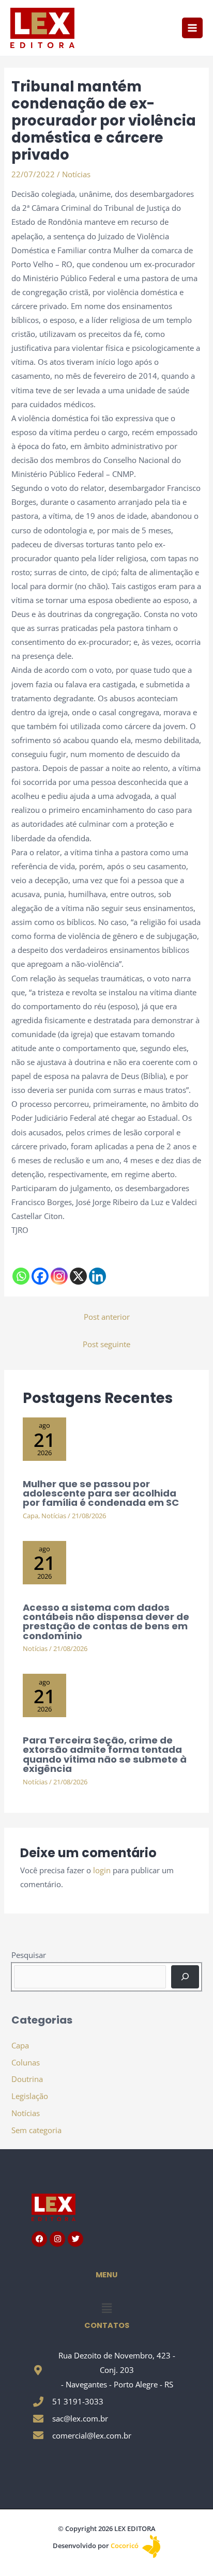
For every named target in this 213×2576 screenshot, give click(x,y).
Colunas (26, 2062)
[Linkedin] (97, 1276)
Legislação (30, 2096)
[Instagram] (59, 1276)
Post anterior (107, 1317)
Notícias (76, 174)
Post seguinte (106, 1344)
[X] (78, 1276)
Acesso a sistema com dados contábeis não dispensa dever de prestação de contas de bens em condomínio (106, 1622)
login (102, 1870)
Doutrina (27, 2079)
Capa (31, 1516)
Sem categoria (36, 2130)
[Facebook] (40, 1276)
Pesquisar (29, 1955)
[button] (106, 2308)
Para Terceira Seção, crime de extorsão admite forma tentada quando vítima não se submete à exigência (105, 1754)
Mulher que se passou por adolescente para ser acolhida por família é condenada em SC (101, 1493)
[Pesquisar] (185, 1977)
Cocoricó (125, 2546)
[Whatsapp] (21, 1276)
